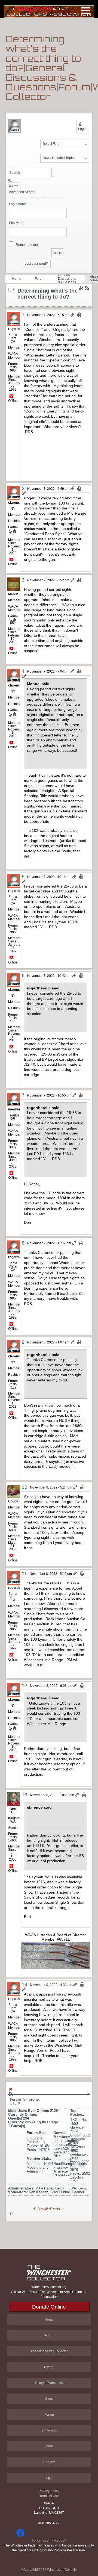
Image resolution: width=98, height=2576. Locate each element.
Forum (40, 279)
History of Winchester (49, 2383)
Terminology (49, 2430)
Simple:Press (49, 2209)
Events (49, 2367)
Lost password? (36, 264)
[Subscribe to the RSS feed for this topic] (87, 288)
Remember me (27, 245)
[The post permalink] (73, 315)
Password (16, 223)
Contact (49, 2462)
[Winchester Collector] (49, 11)
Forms (49, 2446)
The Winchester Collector (49, 2351)
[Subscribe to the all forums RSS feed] (11, 2094)
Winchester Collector (62, 2570)
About (49, 2335)
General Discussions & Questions (67, 279)
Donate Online (49, 2307)
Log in (49, 2478)
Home (17, 279)
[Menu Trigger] (86, 10)
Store (49, 2399)
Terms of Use (49, 2496)
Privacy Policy (49, 2491)
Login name (18, 204)
